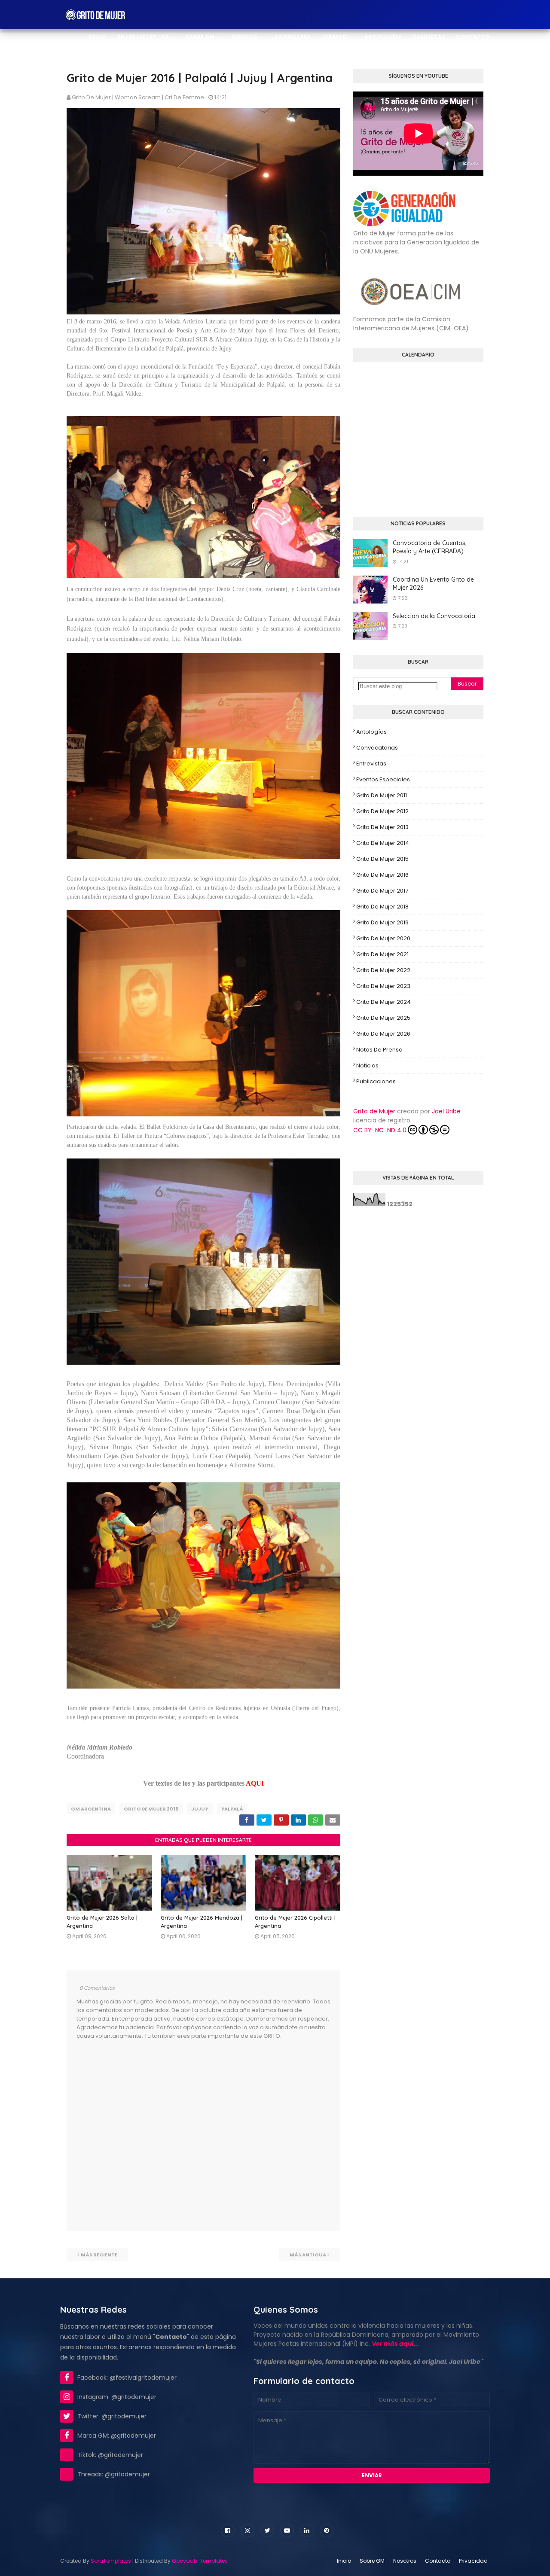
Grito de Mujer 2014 (383, 843)
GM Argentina (91, 1809)
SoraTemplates (111, 2561)
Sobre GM (372, 2561)
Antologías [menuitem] (383, 37)
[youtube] (287, 2530)
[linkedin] (307, 2530)
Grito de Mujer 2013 (382, 827)
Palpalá (232, 1809)
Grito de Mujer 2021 (382, 954)
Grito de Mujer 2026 (383, 1034)
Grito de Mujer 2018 (382, 907)
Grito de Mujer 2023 (383, 986)
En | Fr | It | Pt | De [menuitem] (143, 37)
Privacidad (473, 2561)
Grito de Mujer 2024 (383, 1002)
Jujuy (200, 1809)
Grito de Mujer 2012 (382, 811)
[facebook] (228, 2530)
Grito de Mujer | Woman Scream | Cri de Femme (138, 97)
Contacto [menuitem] (473, 37)
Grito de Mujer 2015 (382, 859)
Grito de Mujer (374, 1111)
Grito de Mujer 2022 (383, 970)
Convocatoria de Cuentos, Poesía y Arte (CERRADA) (430, 547)
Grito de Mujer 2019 (382, 922)
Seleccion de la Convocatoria (434, 616)
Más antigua (308, 2255)
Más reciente (99, 2255)
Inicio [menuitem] (97, 37)
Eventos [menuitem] (244, 37)
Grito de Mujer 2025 (383, 1018)
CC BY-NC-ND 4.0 (380, 1130)
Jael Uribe (446, 1111)
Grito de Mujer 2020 (383, 938)
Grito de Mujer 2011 (382, 795)
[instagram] (247, 2530)
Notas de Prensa (379, 1050)
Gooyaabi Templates (200, 2561)
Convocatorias (377, 748)
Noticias (367, 1065)
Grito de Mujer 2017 (382, 891)
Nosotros (405, 2561)
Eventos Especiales (383, 779)
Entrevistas (371, 764)
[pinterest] (327, 2530)
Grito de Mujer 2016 (151, 1809)
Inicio (344, 2561)
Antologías (371, 732)
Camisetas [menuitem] (429, 37)
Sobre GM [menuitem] (200, 37)
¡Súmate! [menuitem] (334, 37)
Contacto (438, 2561)
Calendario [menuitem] (292, 37)
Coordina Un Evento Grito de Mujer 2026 (433, 584)
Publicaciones (376, 1081)
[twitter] (267, 2530)
